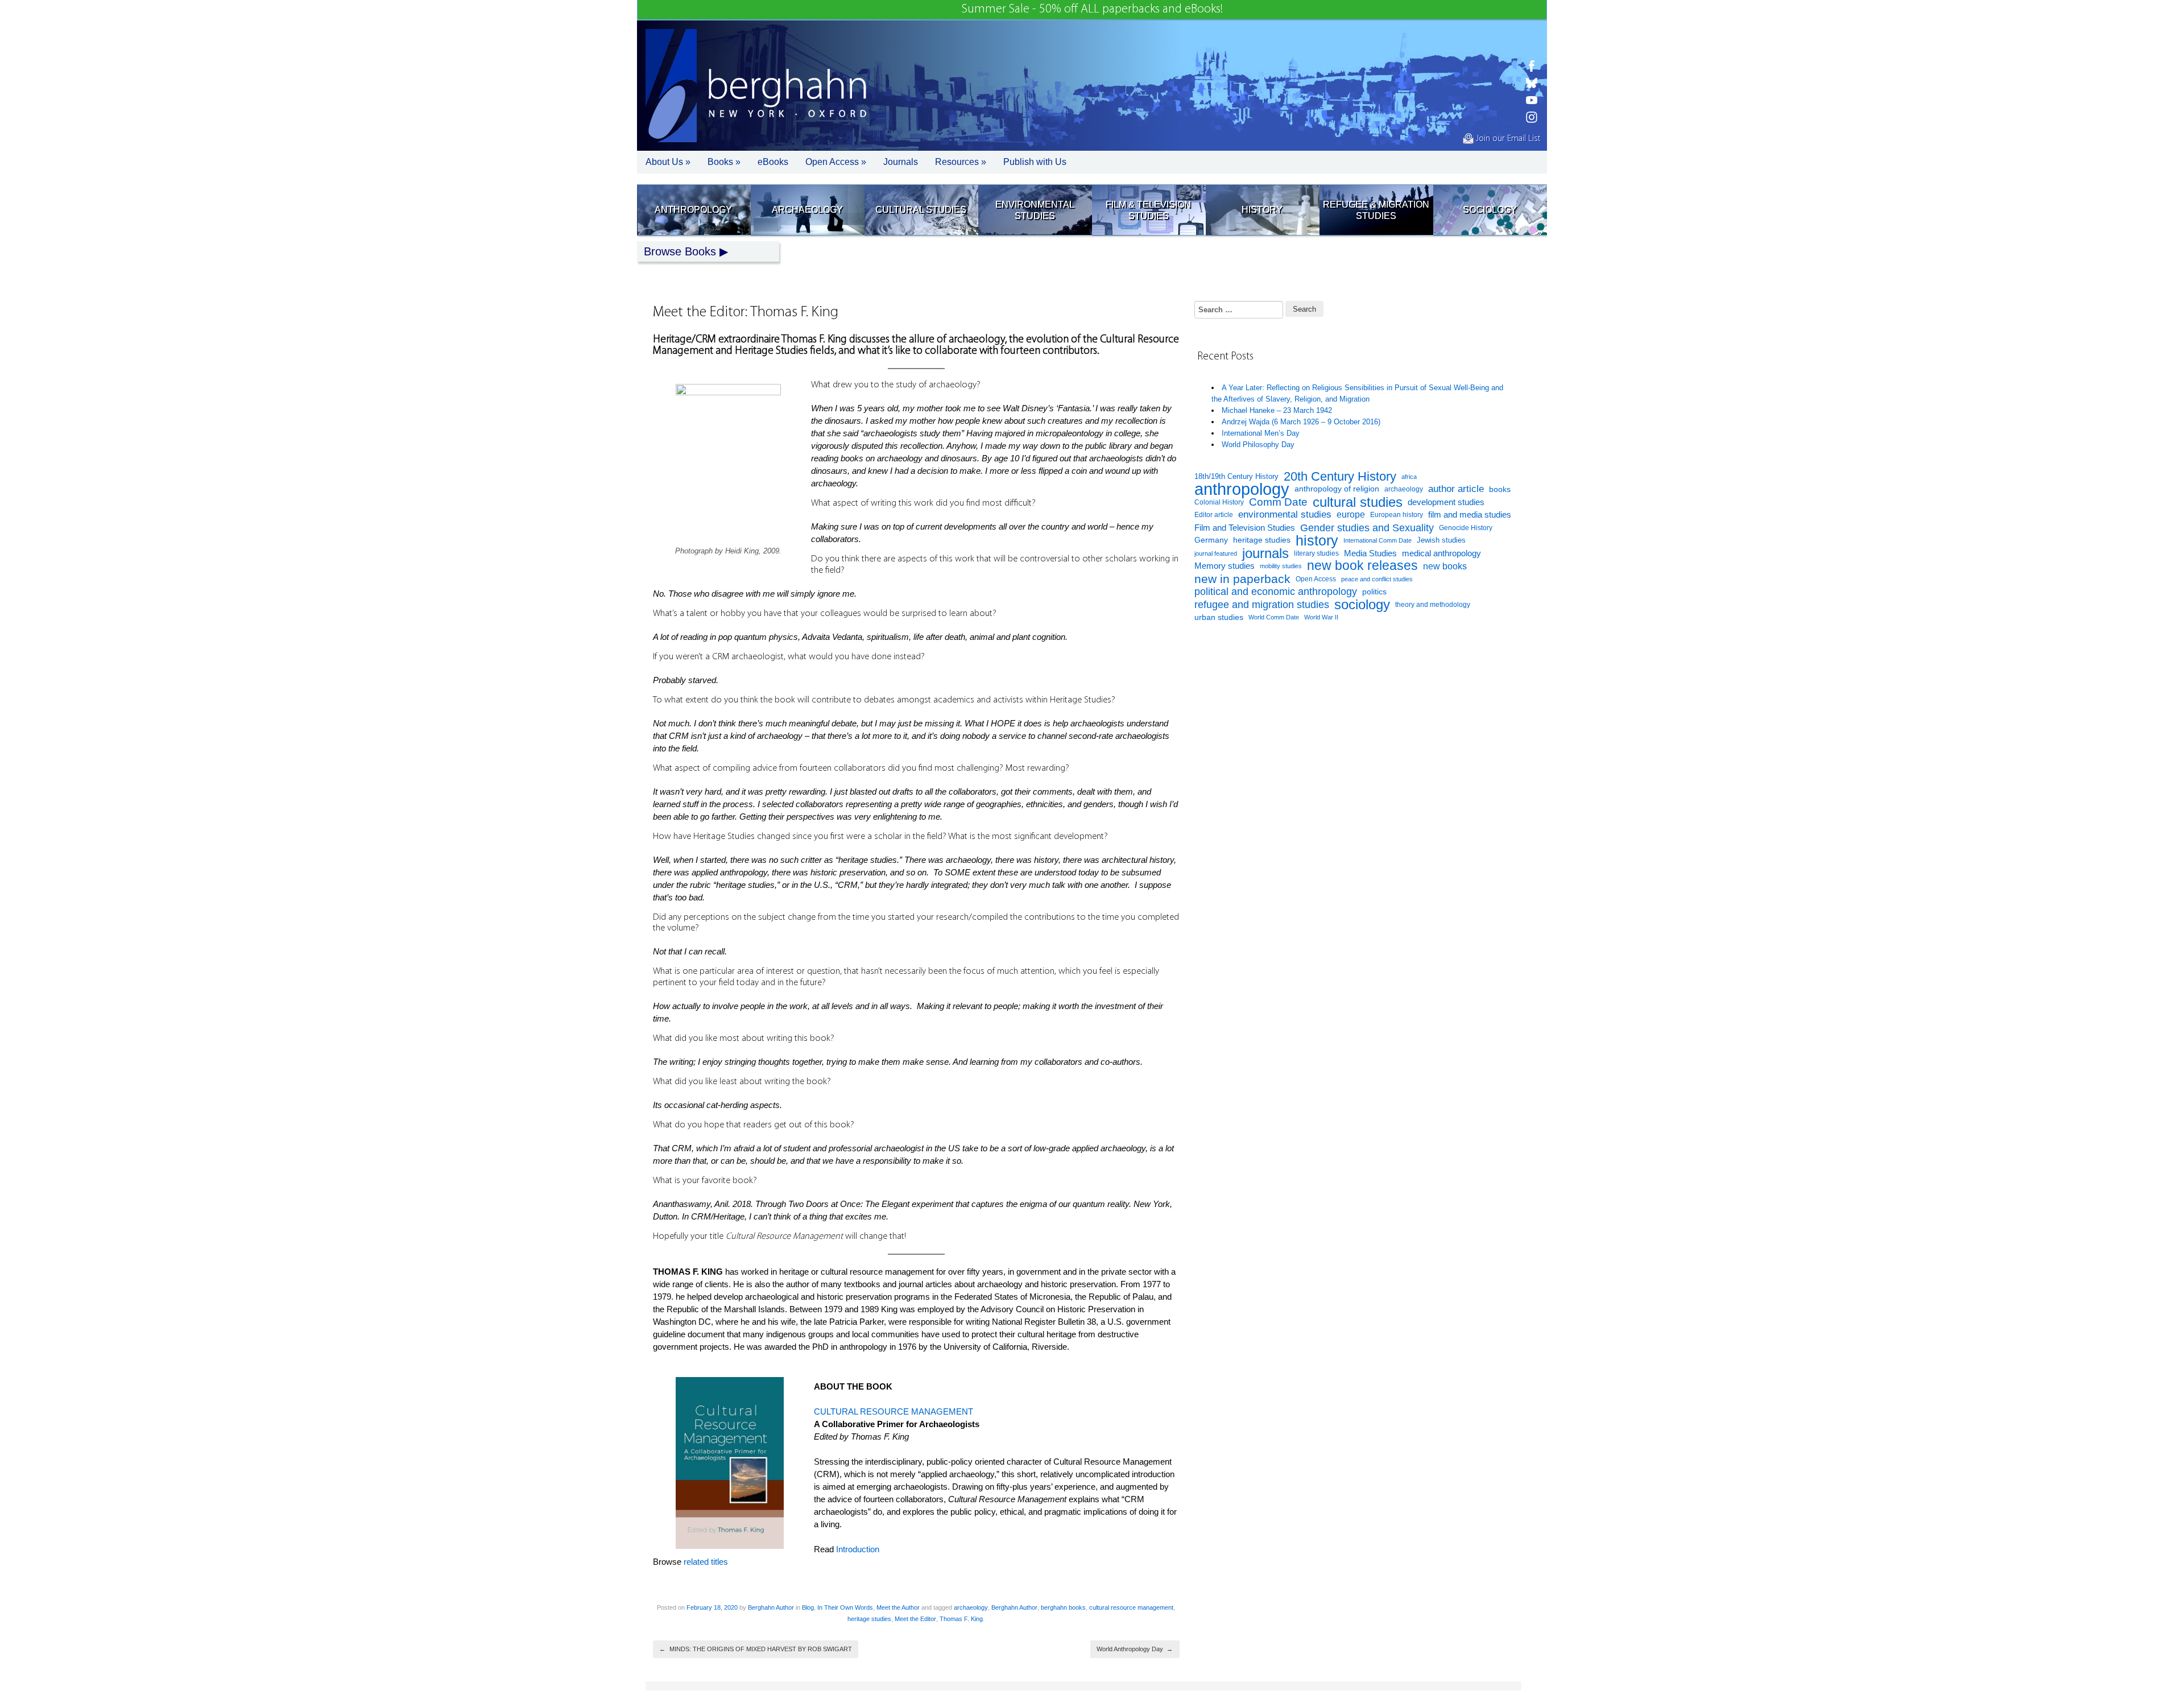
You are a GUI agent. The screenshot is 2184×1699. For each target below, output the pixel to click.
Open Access (1316, 579)
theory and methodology (1433, 605)
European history (1397, 515)
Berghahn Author (771, 1607)
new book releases (1362, 566)
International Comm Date (1378, 540)
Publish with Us (1035, 162)
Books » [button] (724, 162)
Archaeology (807, 210)
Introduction (858, 1549)
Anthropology (693, 210)
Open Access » (836, 162)
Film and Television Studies (1245, 528)
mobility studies (1281, 566)
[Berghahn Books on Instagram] (1532, 117)
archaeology (971, 1607)
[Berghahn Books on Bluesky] (1532, 83)
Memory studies (1225, 566)
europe (1351, 514)
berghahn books (1063, 1607)
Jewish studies (1441, 540)
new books (1445, 566)
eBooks (773, 162)
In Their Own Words (845, 1607)
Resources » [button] (961, 162)
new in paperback (1242, 579)
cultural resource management (1131, 1607)
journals (1265, 554)
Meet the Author (898, 1607)
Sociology (1490, 210)
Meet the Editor (915, 1619)
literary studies (1316, 553)
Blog (808, 1607)
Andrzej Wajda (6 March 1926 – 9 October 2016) (1301, 422)
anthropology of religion (1337, 489)
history (1317, 541)
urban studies (1219, 617)
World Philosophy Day (1258, 445)
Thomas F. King (961, 1619)
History (1262, 210)
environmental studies (1285, 514)
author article (1456, 489)
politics (1374, 592)
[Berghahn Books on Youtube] (1532, 100)
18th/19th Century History (1236, 476)
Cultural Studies (921, 210)
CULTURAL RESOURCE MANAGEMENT (894, 1411)
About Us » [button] (668, 162)
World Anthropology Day (1135, 1649)
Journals (901, 162)
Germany (1211, 540)
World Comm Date (1274, 617)
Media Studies (1370, 553)
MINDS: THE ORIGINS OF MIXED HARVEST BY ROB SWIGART (756, 1649)
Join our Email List (1507, 139)
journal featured (1216, 553)
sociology (1362, 605)
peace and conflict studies (1377, 579)
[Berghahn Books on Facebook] (1532, 66)
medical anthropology (1441, 553)
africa (1409, 477)
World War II (1321, 617)
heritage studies (869, 1619)
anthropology (1242, 489)
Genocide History (1466, 528)
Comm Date (1278, 502)
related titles (706, 1562)
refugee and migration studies (1262, 605)
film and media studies (1470, 515)
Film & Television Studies (1148, 210)
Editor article (1214, 514)
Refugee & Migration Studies (1376, 210)
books (1500, 489)
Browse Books (680, 251)
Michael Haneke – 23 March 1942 (1277, 410)
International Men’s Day (1261, 433)
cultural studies (1358, 503)
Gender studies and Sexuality (1367, 528)
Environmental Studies (1035, 210)
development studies (1446, 502)
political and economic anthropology (1276, 591)
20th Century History (1340, 477)
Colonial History (1219, 502)
